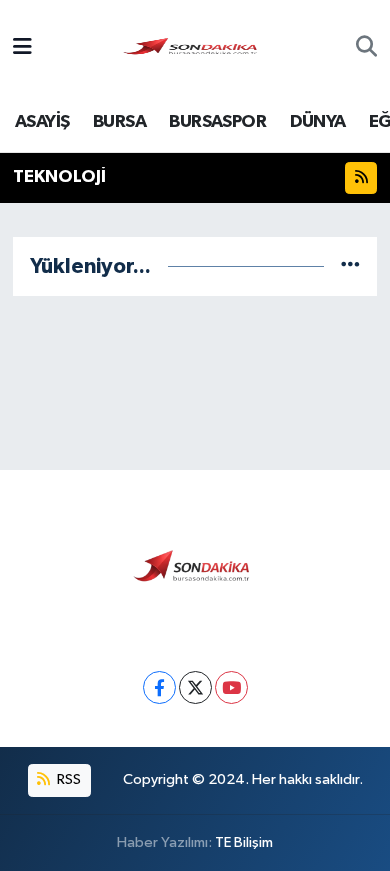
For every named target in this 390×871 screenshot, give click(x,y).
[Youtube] (231, 687)
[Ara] (366, 49)
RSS (67, 779)
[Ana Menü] (22, 48)
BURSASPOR (217, 122)
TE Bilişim (244, 842)
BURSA (119, 122)
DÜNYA (318, 122)
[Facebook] (159, 687)
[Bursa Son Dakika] (194, 47)
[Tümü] (350, 266)
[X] (195, 687)
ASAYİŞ (42, 122)
